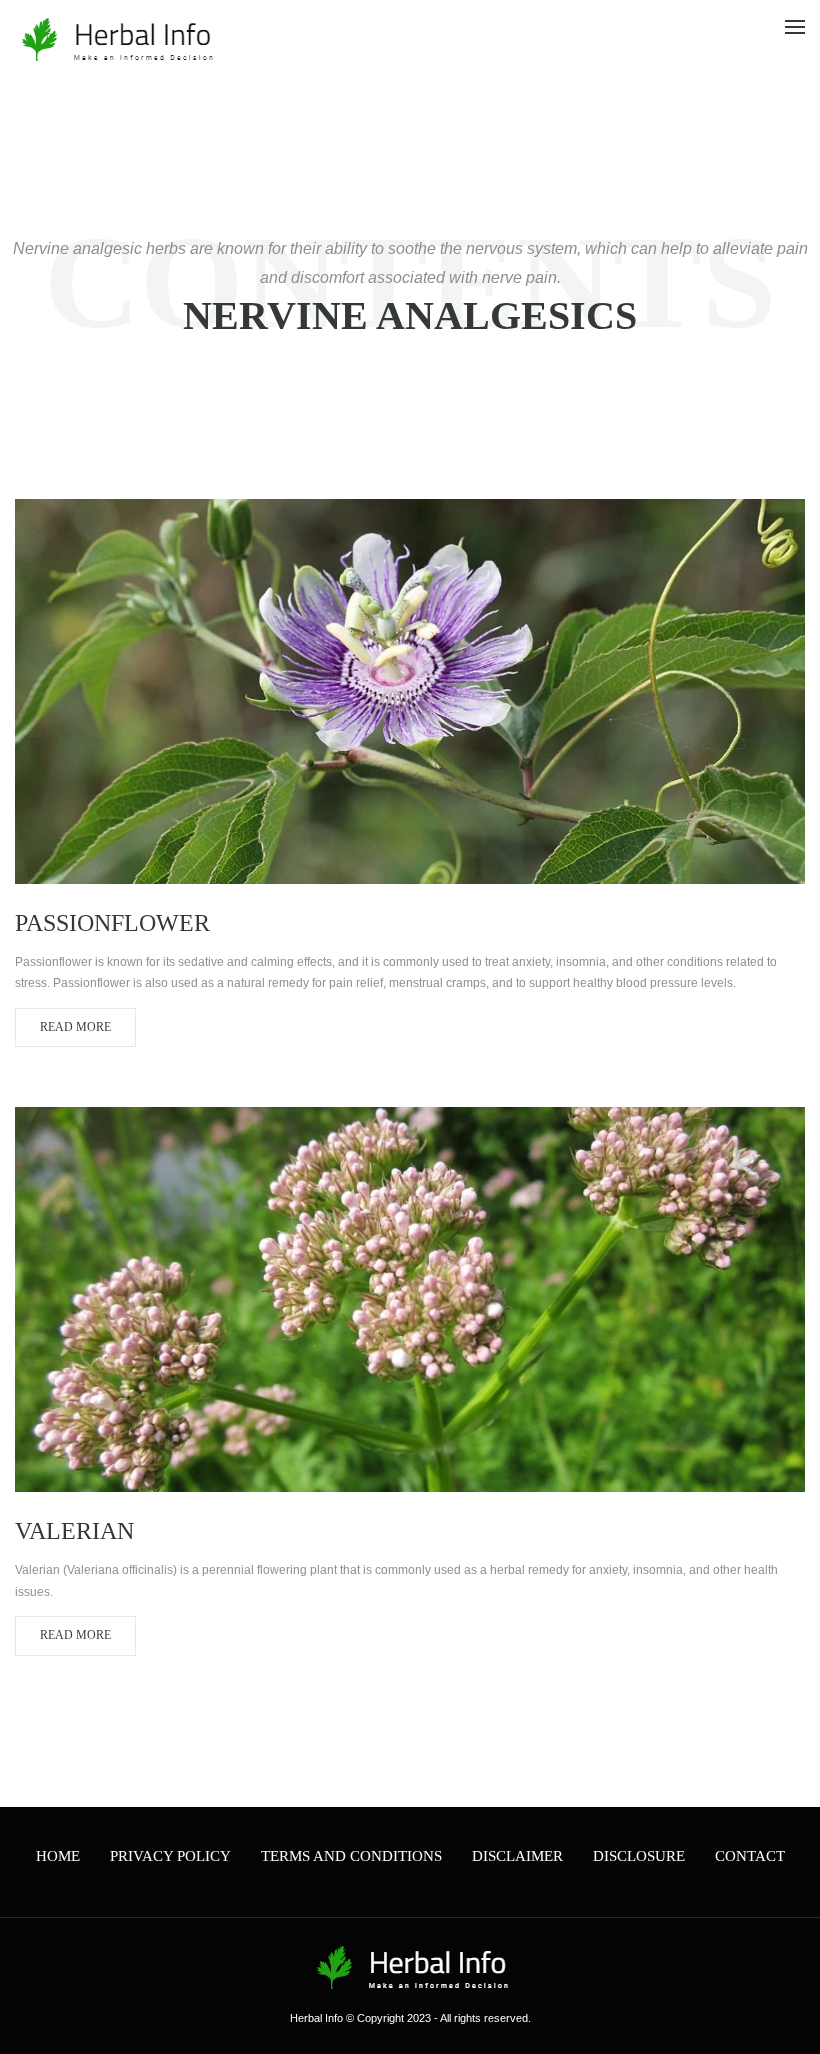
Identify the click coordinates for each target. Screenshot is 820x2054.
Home (58, 1856)
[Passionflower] (410, 690)
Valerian (74, 1531)
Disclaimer (517, 1856)
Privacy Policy (170, 1856)
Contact (750, 1856)
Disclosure (639, 1856)
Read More (75, 1027)
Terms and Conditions (351, 1856)
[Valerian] (410, 1298)
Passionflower (112, 923)
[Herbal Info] (115, 39)
